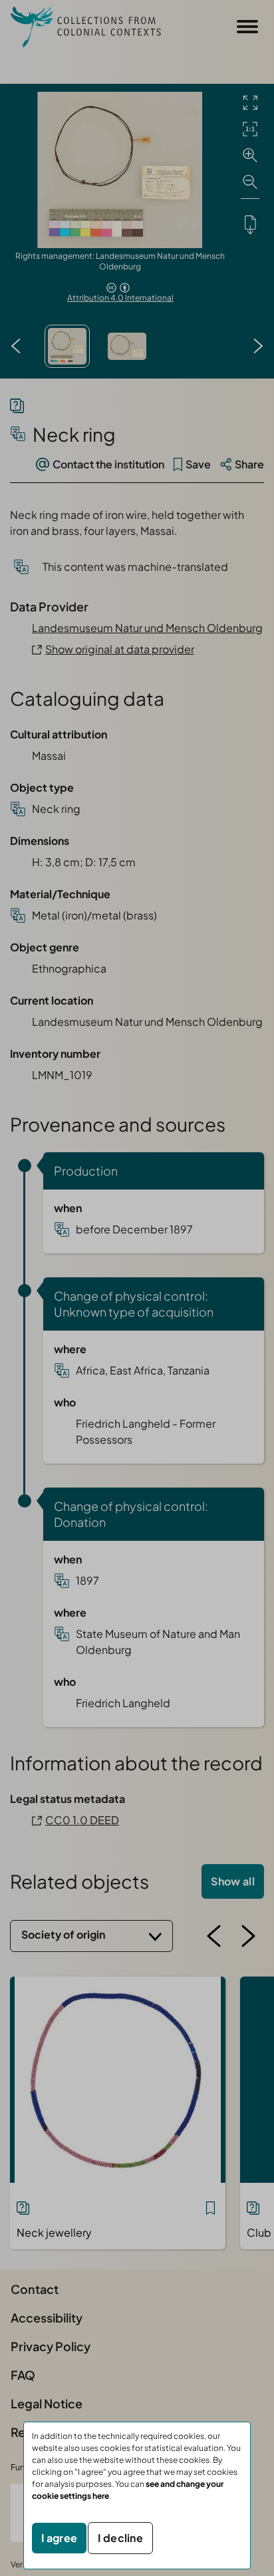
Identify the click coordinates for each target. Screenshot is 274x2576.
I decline (120, 2538)
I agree (59, 2538)
